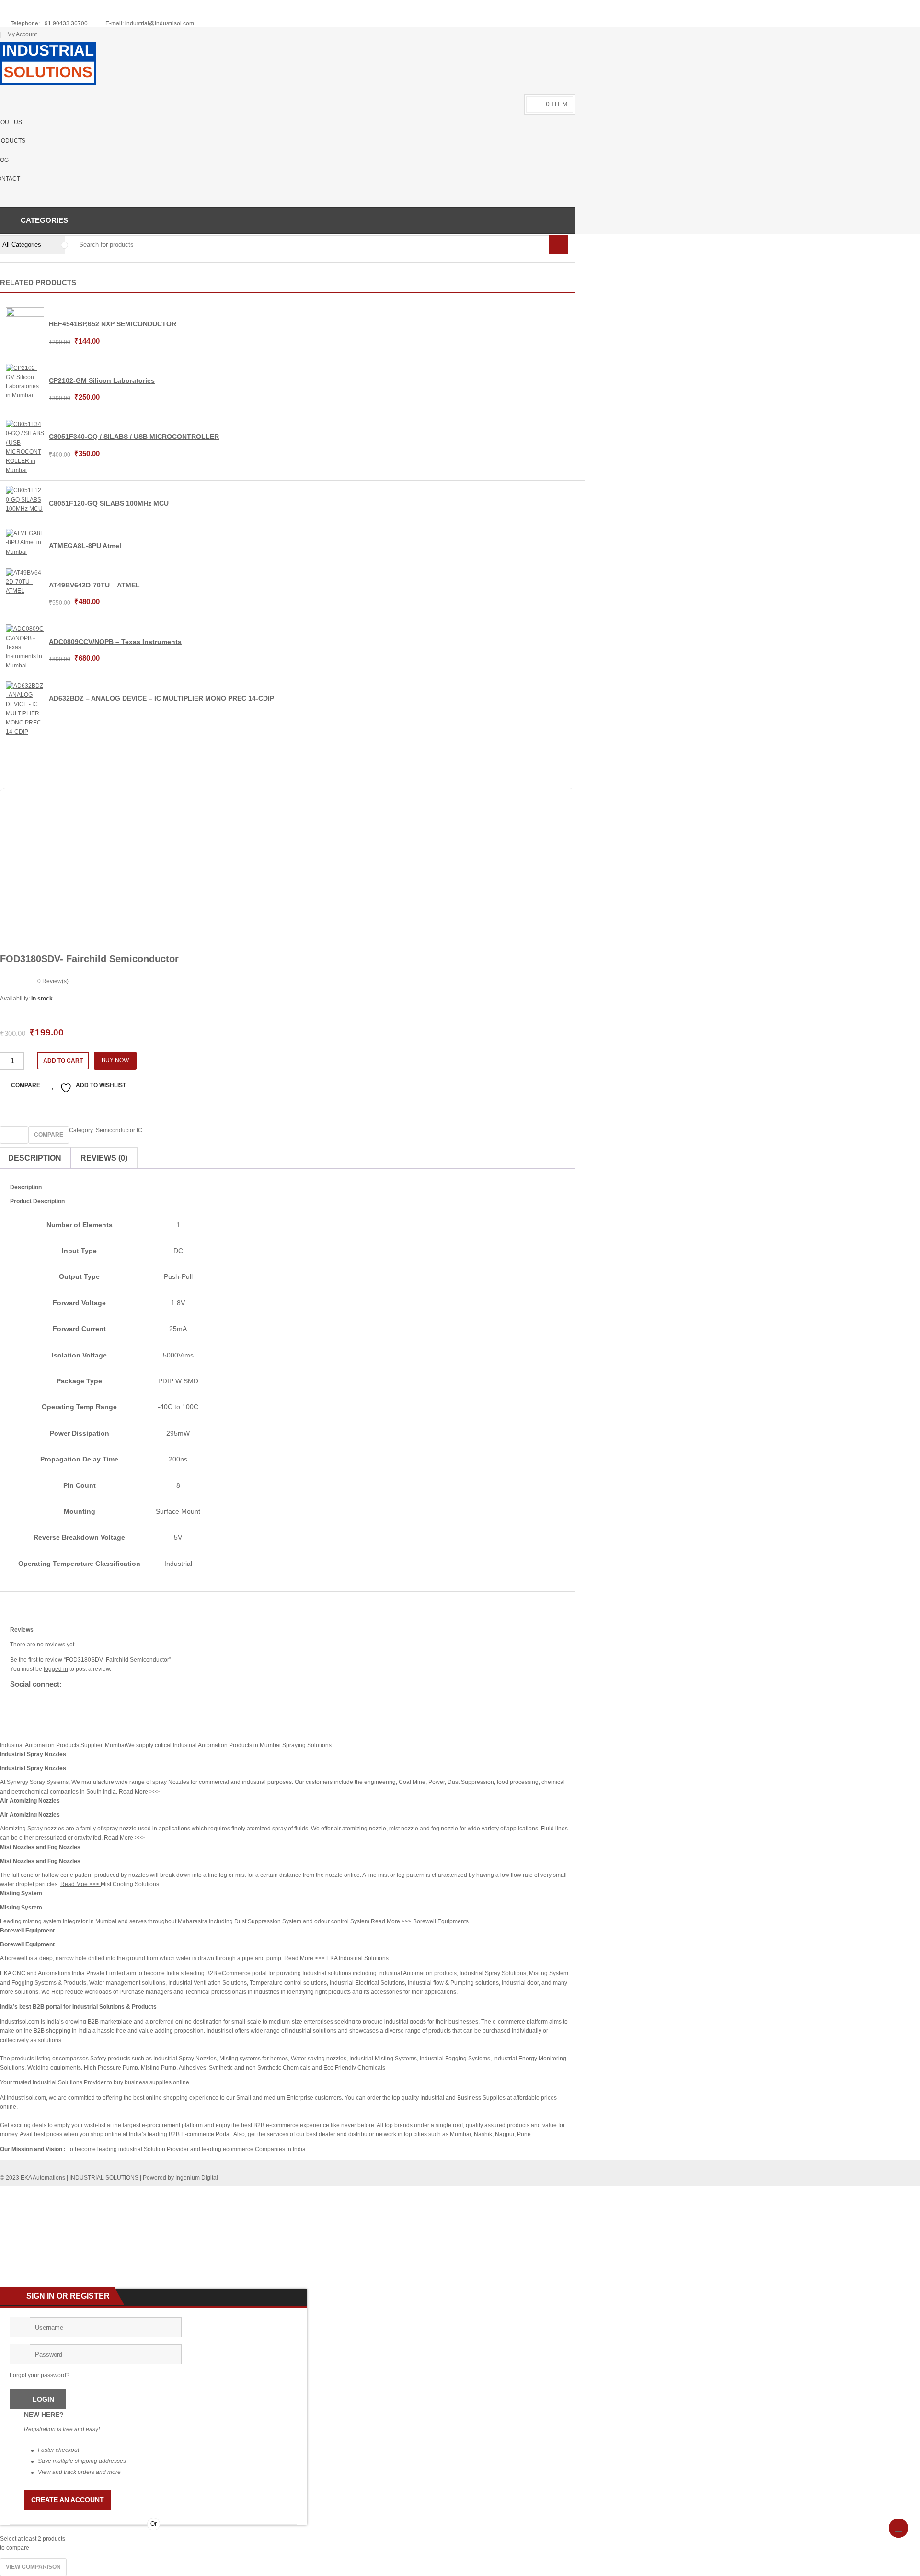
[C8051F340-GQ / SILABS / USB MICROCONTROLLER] (25, 470)
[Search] (559, 245)
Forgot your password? (40, 2375)
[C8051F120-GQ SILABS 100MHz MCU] (25, 509)
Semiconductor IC (119, 1130)
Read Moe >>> (80, 1884)
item (557, 104)
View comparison (33, 2567)
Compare (26, 1085)
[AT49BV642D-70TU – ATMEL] (25, 591)
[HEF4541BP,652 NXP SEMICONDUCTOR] (25, 315)
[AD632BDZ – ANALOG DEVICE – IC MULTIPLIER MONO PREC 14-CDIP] (25, 732)
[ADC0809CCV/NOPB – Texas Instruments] (25, 666)
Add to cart (63, 1061)
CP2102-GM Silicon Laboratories (102, 380)
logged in (56, 1669)
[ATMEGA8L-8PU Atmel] (25, 552)
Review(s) (53, 981)
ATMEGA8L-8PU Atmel (85, 546)
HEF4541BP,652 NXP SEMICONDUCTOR (113, 324)
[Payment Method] (496, 2193)
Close (909, 8)
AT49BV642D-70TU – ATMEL (94, 585)
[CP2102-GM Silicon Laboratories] (25, 395)
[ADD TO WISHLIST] (14, 1135)
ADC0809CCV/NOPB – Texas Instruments (115, 642)
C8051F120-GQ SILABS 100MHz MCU (109, 503)
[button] (558, 282)
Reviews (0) (104, 1158)
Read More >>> (139, 1792)
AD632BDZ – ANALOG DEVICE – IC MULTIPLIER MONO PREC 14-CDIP (161, 698)
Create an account (68, 2500)
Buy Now (115, 1060)
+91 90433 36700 (64, 23)
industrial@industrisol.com (160, 23)
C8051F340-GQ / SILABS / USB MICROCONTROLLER (134, 437)
